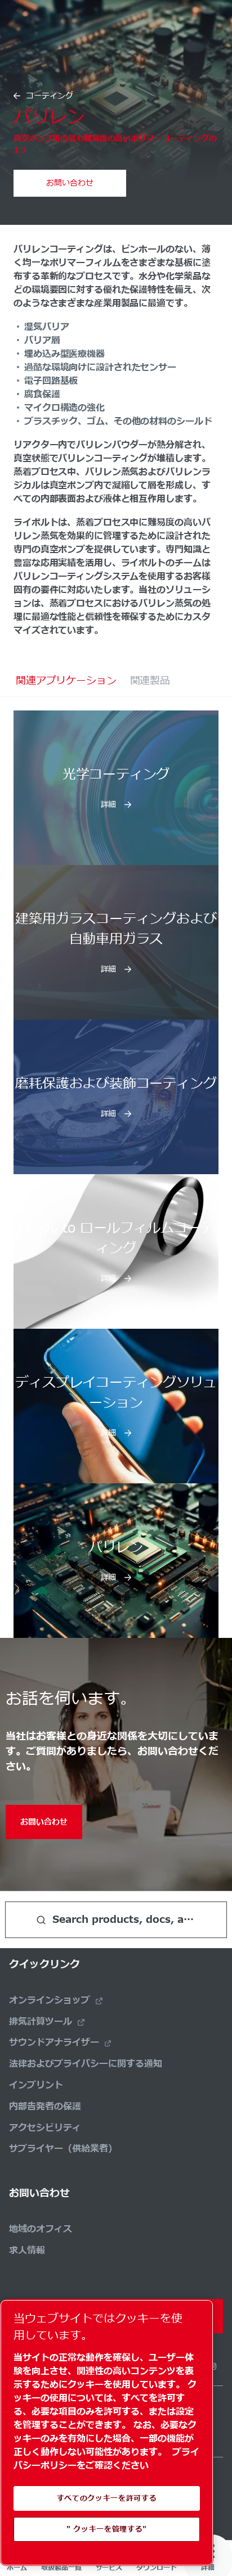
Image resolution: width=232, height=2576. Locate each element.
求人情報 (27, 2251)
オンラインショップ (50, 2000)
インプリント (36, 2085)
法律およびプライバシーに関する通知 (86, 2064)
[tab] (66, 681)
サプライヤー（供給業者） (63, 2149)
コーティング (50, 96)
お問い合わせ (70, 183)
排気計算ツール (41, 2022)
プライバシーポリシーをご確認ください (106, 2459)
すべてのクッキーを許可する (107, 2498)
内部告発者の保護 (45, 2107)
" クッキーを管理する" (107, 2529)
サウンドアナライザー (54, 2043)
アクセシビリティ (45, 2128)
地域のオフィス (41, 2229)
